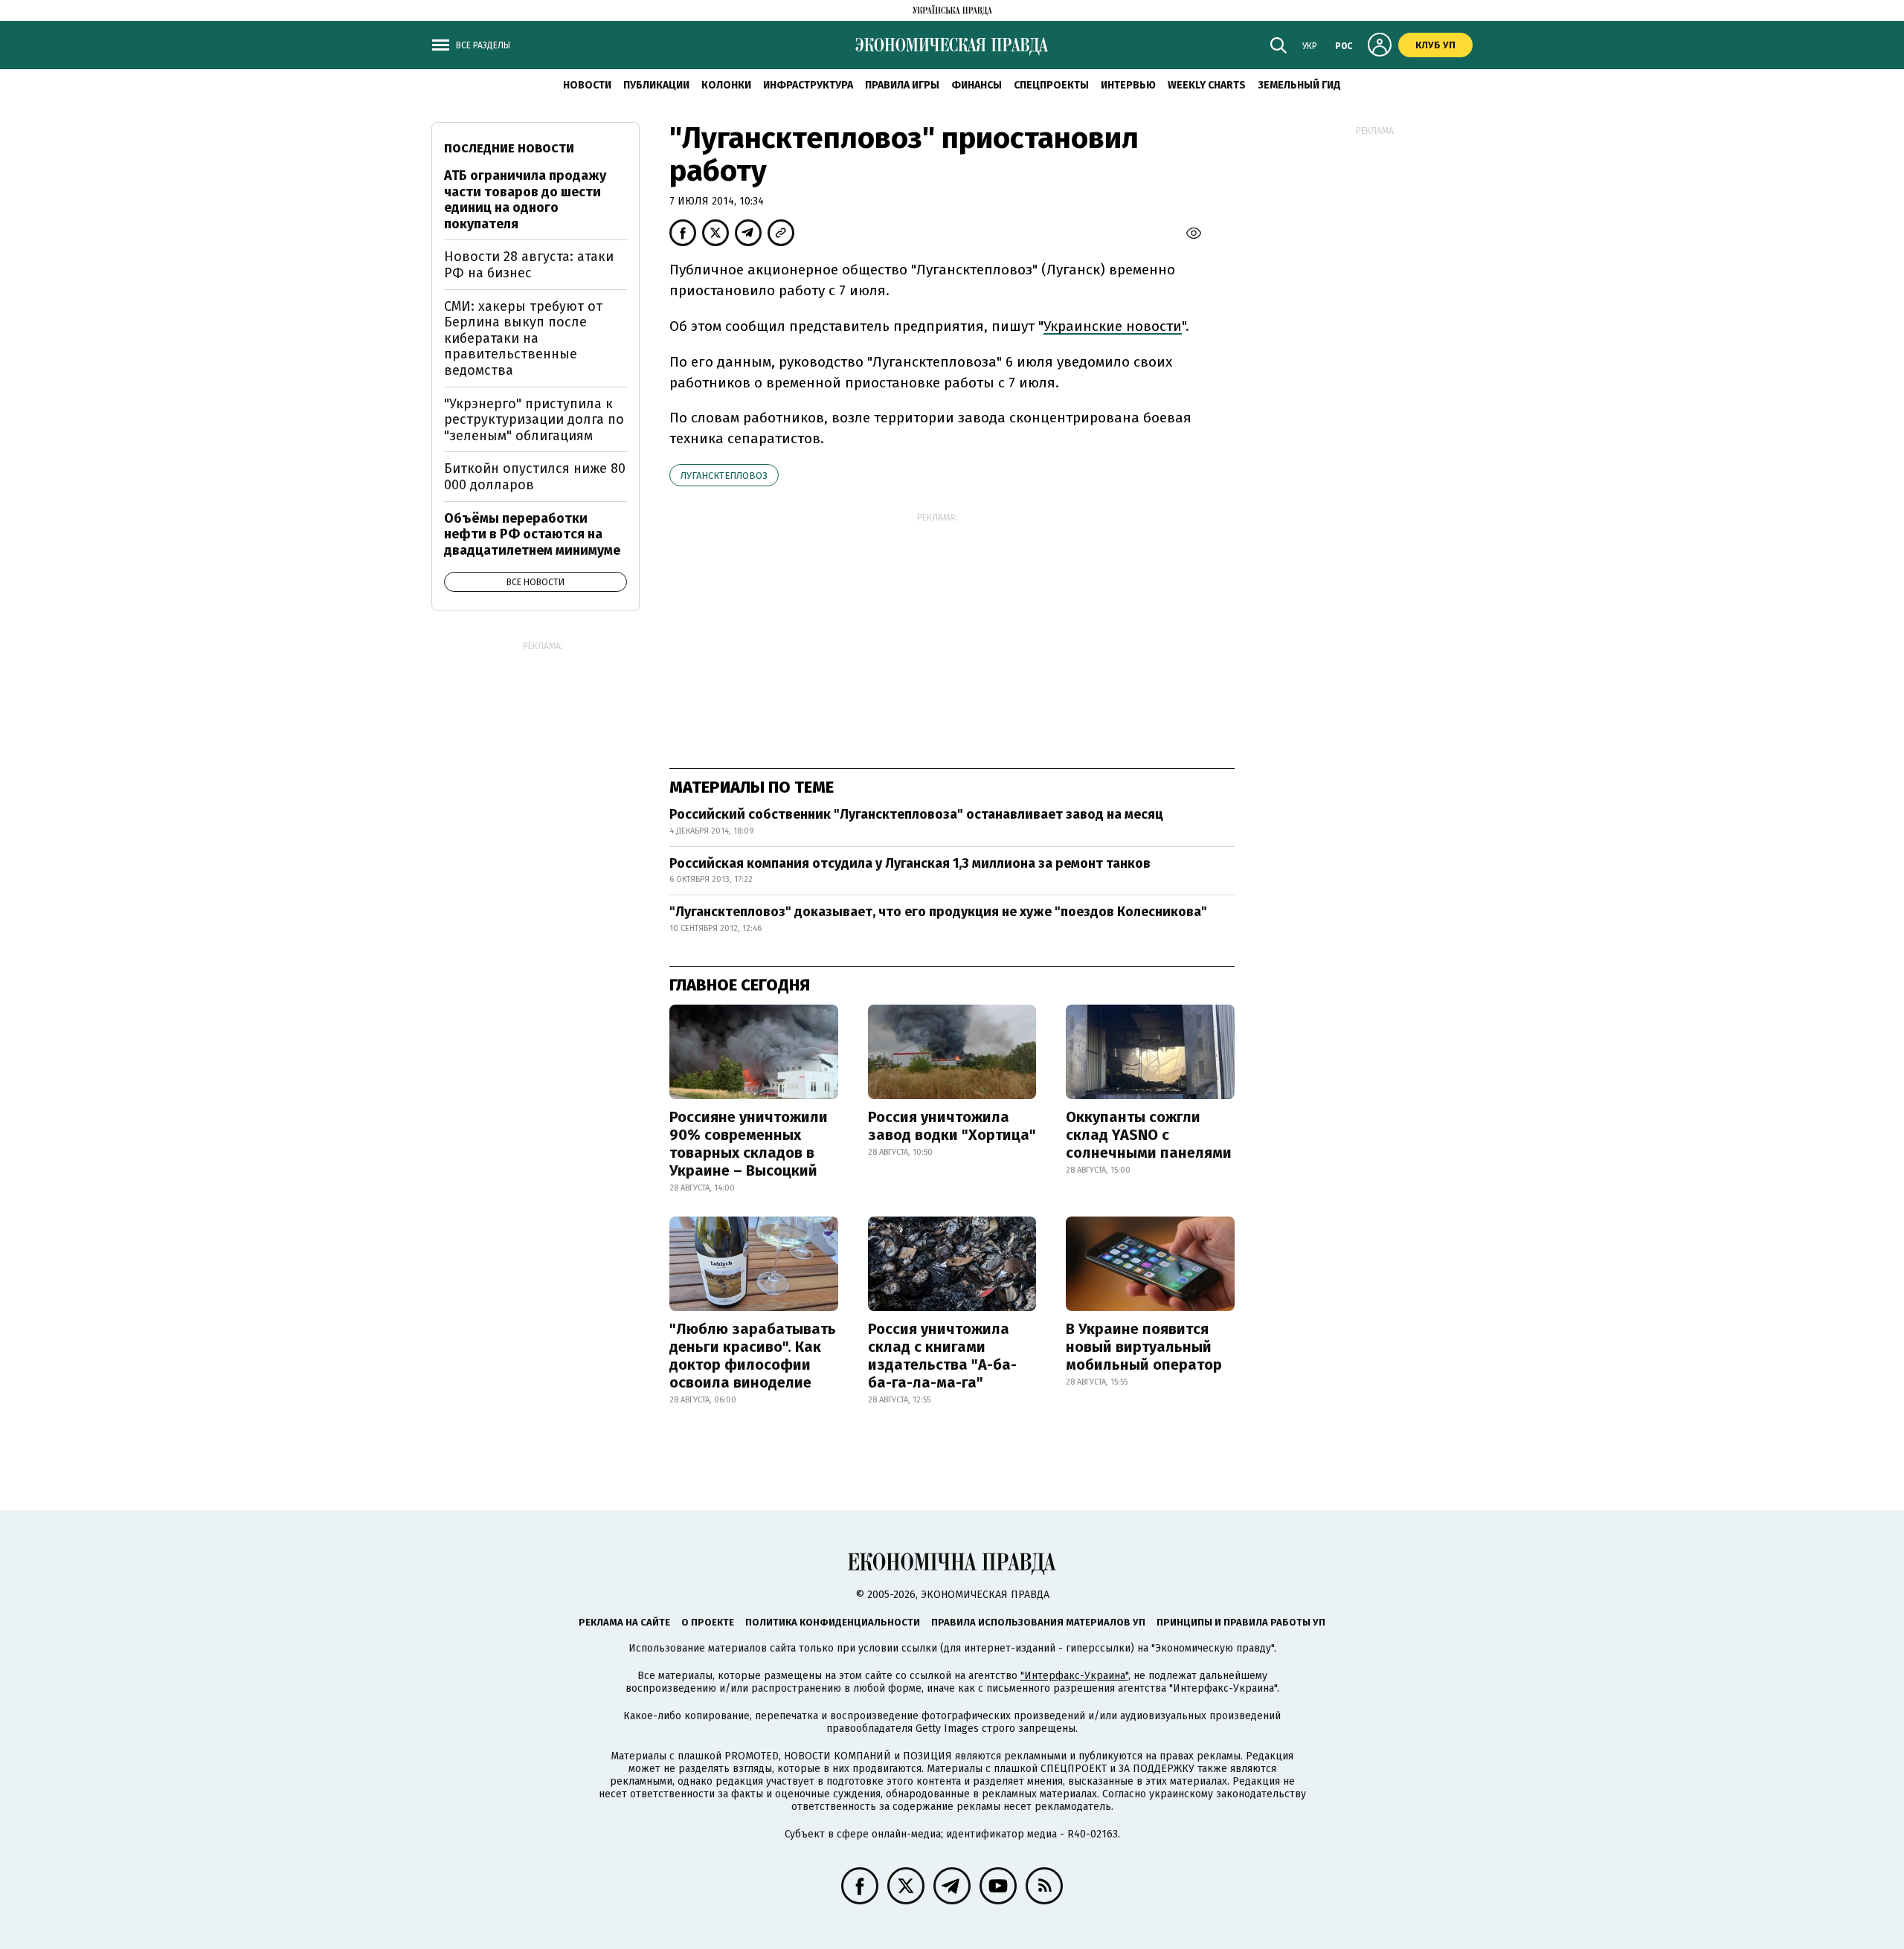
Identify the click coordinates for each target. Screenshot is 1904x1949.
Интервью (1128, 85)
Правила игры (902, 85)
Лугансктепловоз (724, 476)
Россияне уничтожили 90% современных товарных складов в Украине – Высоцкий (749, 1144)
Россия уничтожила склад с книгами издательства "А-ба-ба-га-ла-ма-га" (942, 1356)
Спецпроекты (1051, 85)
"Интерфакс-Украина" (1074, 1676)
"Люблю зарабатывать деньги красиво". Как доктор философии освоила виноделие (753, 1356)
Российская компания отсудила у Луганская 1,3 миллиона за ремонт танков (910, 863)
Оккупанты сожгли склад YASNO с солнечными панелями (1149, 1135)
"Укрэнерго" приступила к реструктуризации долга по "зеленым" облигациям (534, 420)
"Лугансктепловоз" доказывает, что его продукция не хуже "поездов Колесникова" (938, 912)
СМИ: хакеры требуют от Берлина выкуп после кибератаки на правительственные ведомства (523, 338)
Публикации (656, 85)
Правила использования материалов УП (1038, 1622)
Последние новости (509, 148)
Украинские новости (1113, 326)
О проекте (708, 1622)
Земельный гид (1299, 85)
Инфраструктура (808, 85)
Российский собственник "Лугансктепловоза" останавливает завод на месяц (916, 814)
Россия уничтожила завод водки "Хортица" (952, 1126)
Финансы (977, 85)
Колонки (726, 85)
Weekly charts (1207, 85)
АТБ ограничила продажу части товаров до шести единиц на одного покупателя (525, 200)
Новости (587, 85)
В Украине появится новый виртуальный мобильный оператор (1144, 1347)
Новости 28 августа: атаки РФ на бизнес (529, 265)
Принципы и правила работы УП (1241, 1622)
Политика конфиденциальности (833, 1622)
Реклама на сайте (624, 1622)
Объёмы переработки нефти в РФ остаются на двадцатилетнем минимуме (532, 534)
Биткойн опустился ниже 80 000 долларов (535, 477)
